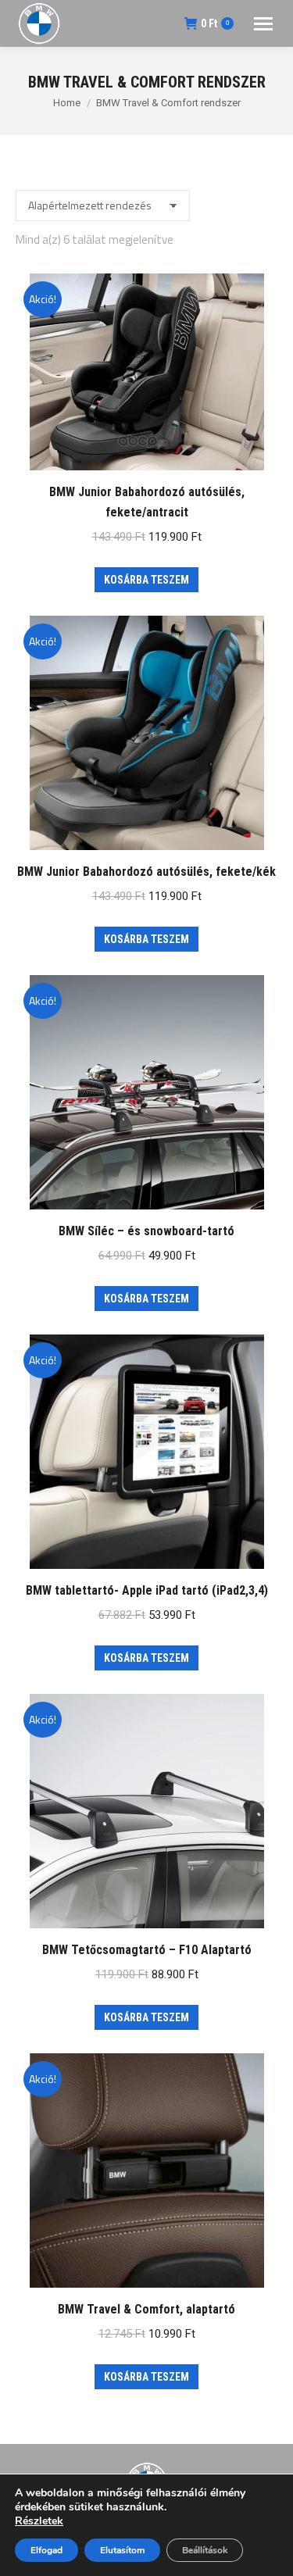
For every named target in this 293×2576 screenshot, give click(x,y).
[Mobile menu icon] (263, 24)
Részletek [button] (39, 2521)
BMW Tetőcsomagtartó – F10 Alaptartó (147, 1950)
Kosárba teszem (146, 580)
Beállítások (205, 2550)
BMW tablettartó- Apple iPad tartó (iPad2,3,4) (147, 1590)
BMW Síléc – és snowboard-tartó (146, 1231)
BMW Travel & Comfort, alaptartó (146, 2309)
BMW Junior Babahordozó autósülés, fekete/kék (146, 872)
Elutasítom (122, 2550)
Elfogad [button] (46, 2550)
